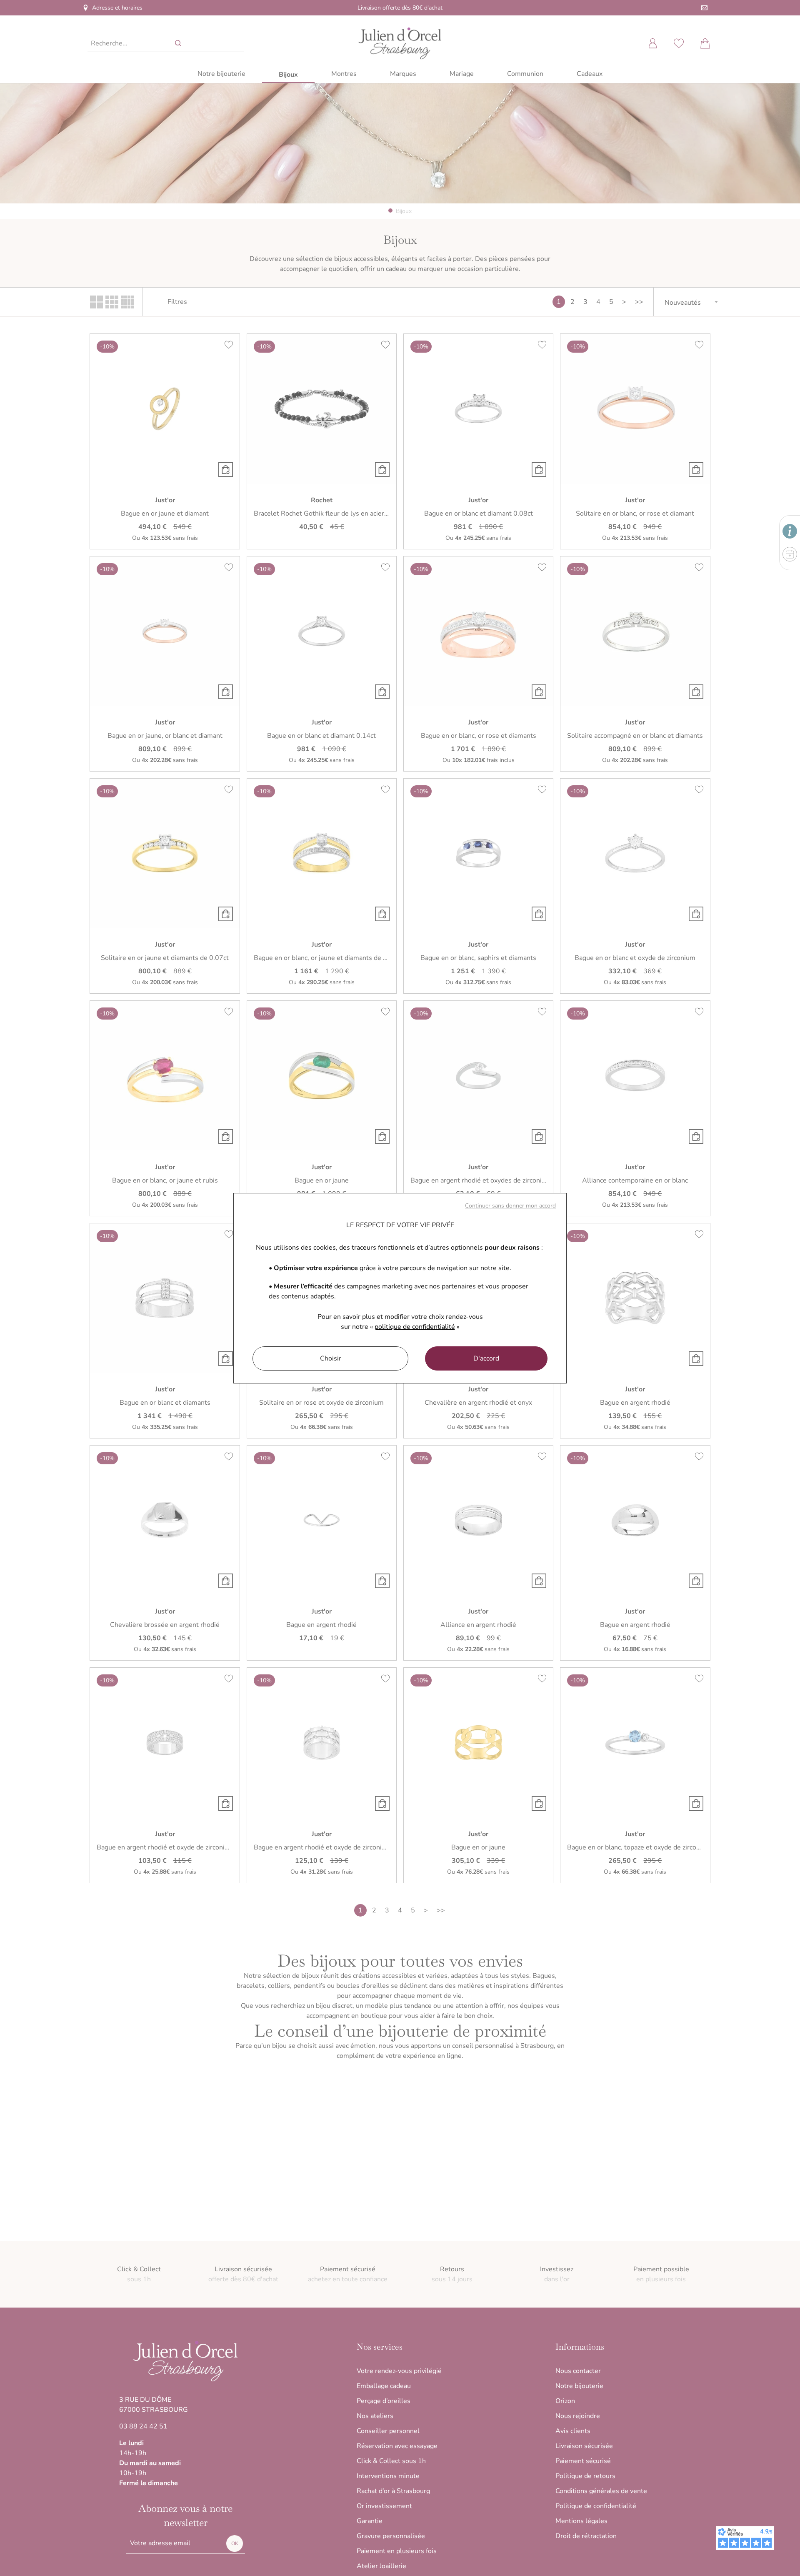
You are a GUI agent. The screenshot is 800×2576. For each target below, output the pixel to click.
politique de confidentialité (415, 1327)
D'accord (486, 1358)
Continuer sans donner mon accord (510, 1206)
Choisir (331, 1358)
